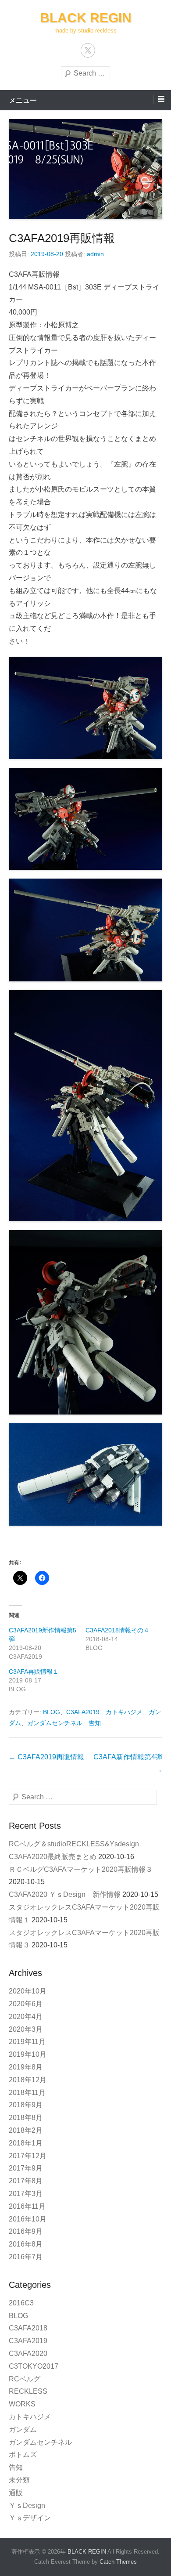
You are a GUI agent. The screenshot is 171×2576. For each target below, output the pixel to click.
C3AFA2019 (83, 1712)
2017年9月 (26, 2168)
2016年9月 (26, 2231)
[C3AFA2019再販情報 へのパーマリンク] (85, 169)
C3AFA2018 (28, 2328)
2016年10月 (28, 2219)
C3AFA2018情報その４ (118, 1630)
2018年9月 (26, 2105)
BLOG (52, 1712)
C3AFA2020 (28, 2353)
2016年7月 (26, 2257)
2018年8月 (26, 2118)
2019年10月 (28, 2054)
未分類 (19, 2480)
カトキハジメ (124, 1712)
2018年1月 (26, 2143)
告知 (95, 1723)
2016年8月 (26, 2244)
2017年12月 (28, 2156)
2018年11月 (27, 2093)
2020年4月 (26, 2017)
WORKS (22, 2404)
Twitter (88, 50)
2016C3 (21, 2303)
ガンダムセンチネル (55, 1723)
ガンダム (23, 2429)
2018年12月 (28, 2080)
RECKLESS (28, 2391)
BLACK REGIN (86, 18)
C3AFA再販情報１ (34, 1672)
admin (95, 254)
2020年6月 (26, 2004)
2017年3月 (26, 2194)
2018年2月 (26, 2130)
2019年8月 (26, 2067)
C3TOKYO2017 (34, 2366)
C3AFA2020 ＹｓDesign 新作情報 (65, 1894)
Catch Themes (118, 2562)
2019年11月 (27, 2042)
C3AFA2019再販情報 (62, 238)
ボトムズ (23, 2455)
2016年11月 (27, 2206)
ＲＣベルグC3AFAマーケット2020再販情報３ (81, 1869)
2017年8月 (26, 2181)
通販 (16, 2493)
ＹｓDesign (30, 2505)
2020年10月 (28, 1991)
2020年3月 (26, 2029)
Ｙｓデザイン (30, 2518)
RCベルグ (25, 2379)
